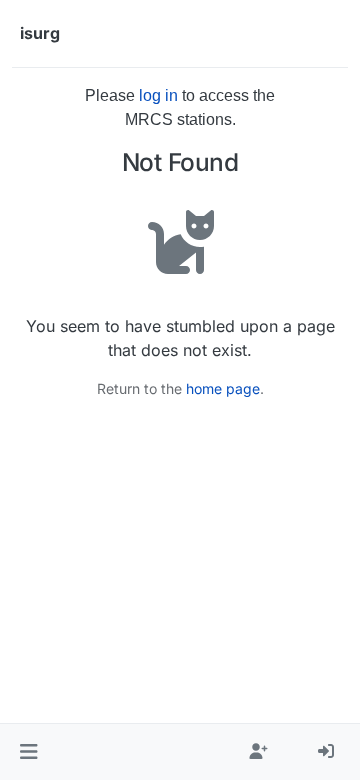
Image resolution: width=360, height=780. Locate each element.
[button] (28, 752)
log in (158, 95)
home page (223, 388)
